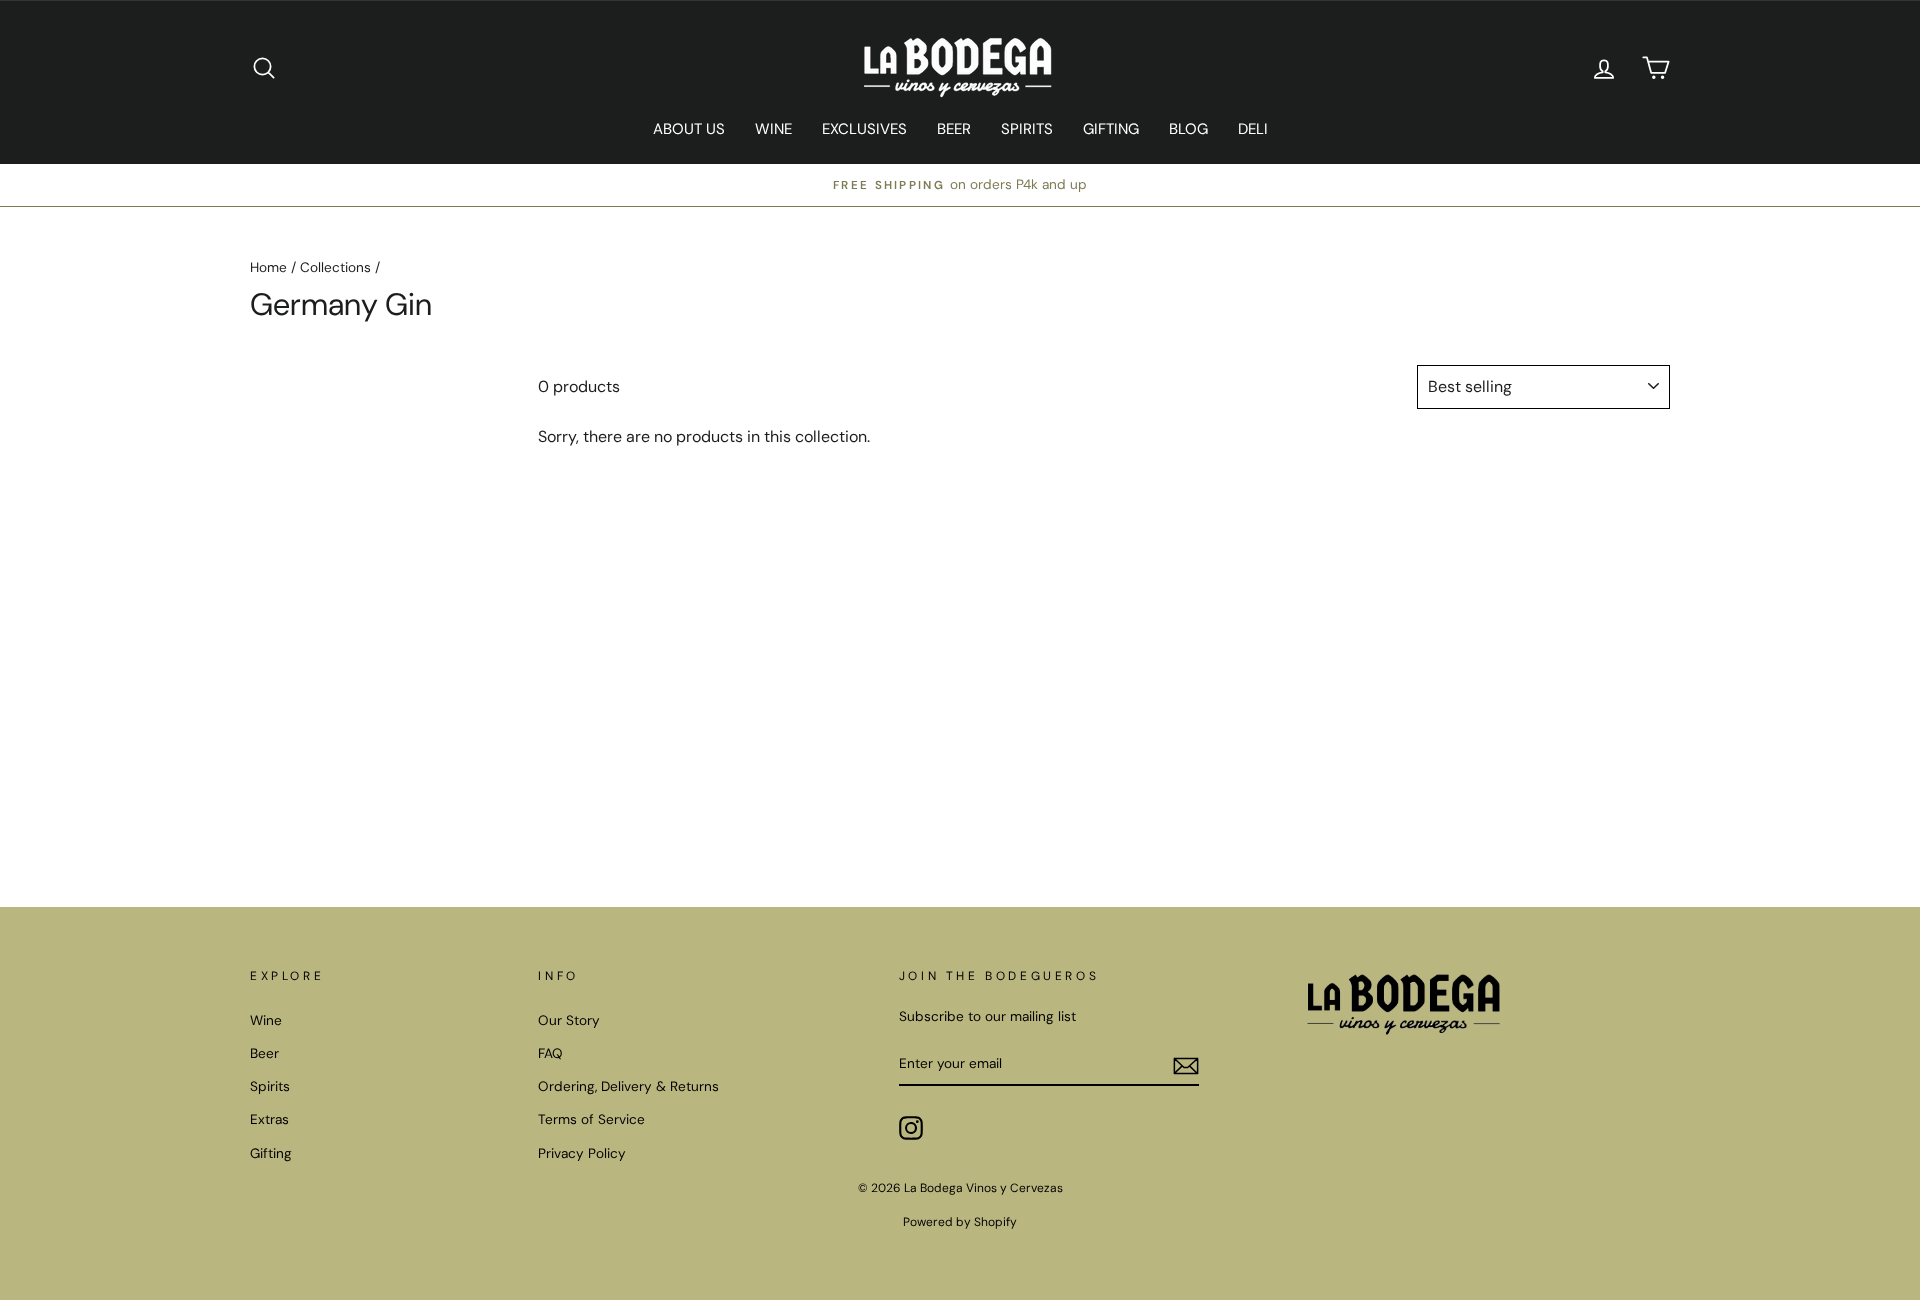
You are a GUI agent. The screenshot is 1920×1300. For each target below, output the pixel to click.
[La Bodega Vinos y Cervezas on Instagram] (911, 1128)
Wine (773, 129)
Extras (269, 1119)
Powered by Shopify (960, 1222)
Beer (954, 129)
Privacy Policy (582, 1153)
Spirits (1027, 129)
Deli (1253, 129)
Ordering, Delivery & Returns (628, 1086)
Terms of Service (591, 1119)
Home (268, 267)
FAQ (550, 1053)
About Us (689, 129)
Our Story (569, 1020)
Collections (335, 267)
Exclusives (864, 129)
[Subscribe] (1186, 1065)
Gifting (1111, 129)
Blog (1188, 129)
